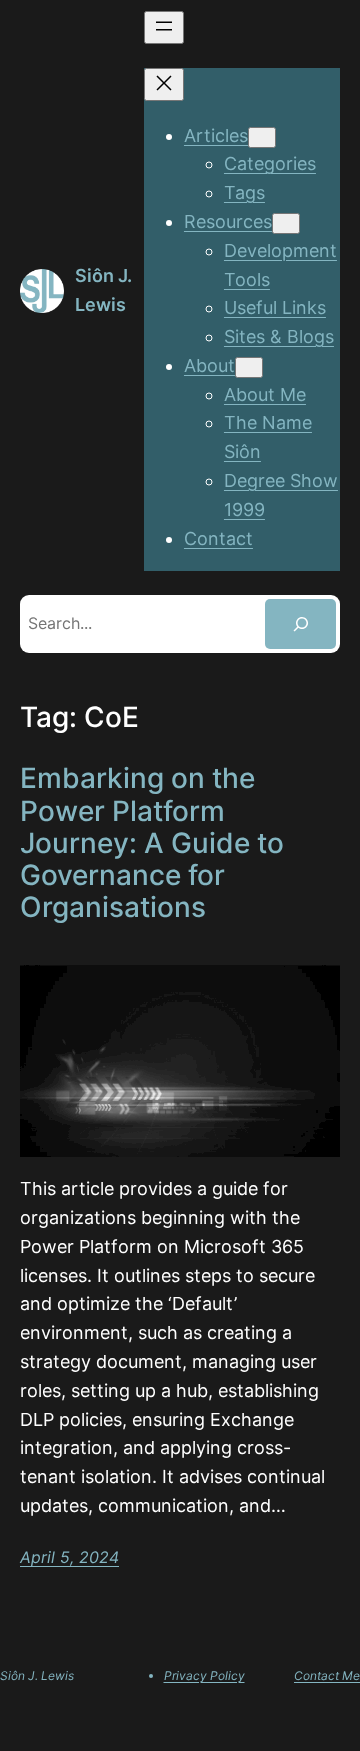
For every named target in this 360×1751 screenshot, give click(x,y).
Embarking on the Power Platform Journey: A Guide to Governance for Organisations (152, 842)
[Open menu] (164, 27)
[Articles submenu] (262, 137)
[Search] (300, 623)
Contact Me (327, 1675)
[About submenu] (249, 367)
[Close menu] (164, 84)
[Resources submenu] (286, 223)
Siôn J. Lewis (37, 1675)
